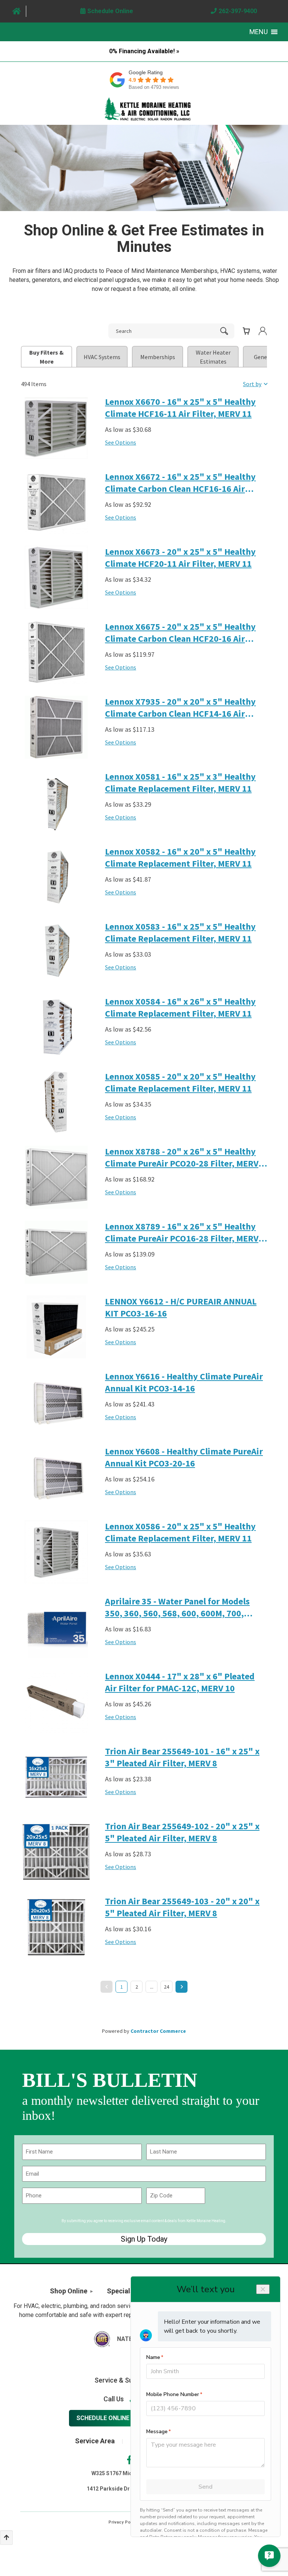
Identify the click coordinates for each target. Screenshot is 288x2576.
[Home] (17, 11)
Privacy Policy (123, 2522)
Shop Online (69, 2291)
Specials (120, 2291)
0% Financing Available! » (144, 51)
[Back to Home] (148, 109)
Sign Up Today (144, 2239)
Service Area (95, 2441)
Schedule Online (103, 2418)
